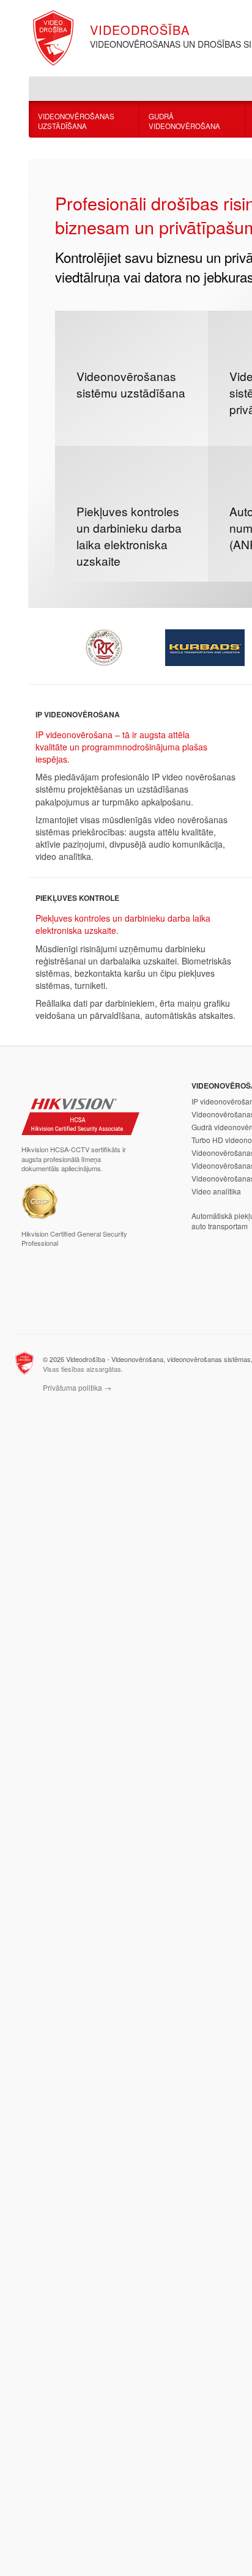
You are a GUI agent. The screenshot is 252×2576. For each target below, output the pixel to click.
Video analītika (216, 1191)
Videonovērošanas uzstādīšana (76, 121)
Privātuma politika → (77, 1387)
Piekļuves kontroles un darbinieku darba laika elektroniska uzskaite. (123, 924)
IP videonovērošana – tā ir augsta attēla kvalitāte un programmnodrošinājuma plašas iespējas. (121, 747)
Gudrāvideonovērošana (184, 121)
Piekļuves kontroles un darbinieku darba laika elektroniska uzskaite (129, 536)
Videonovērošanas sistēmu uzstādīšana (131, 384)
